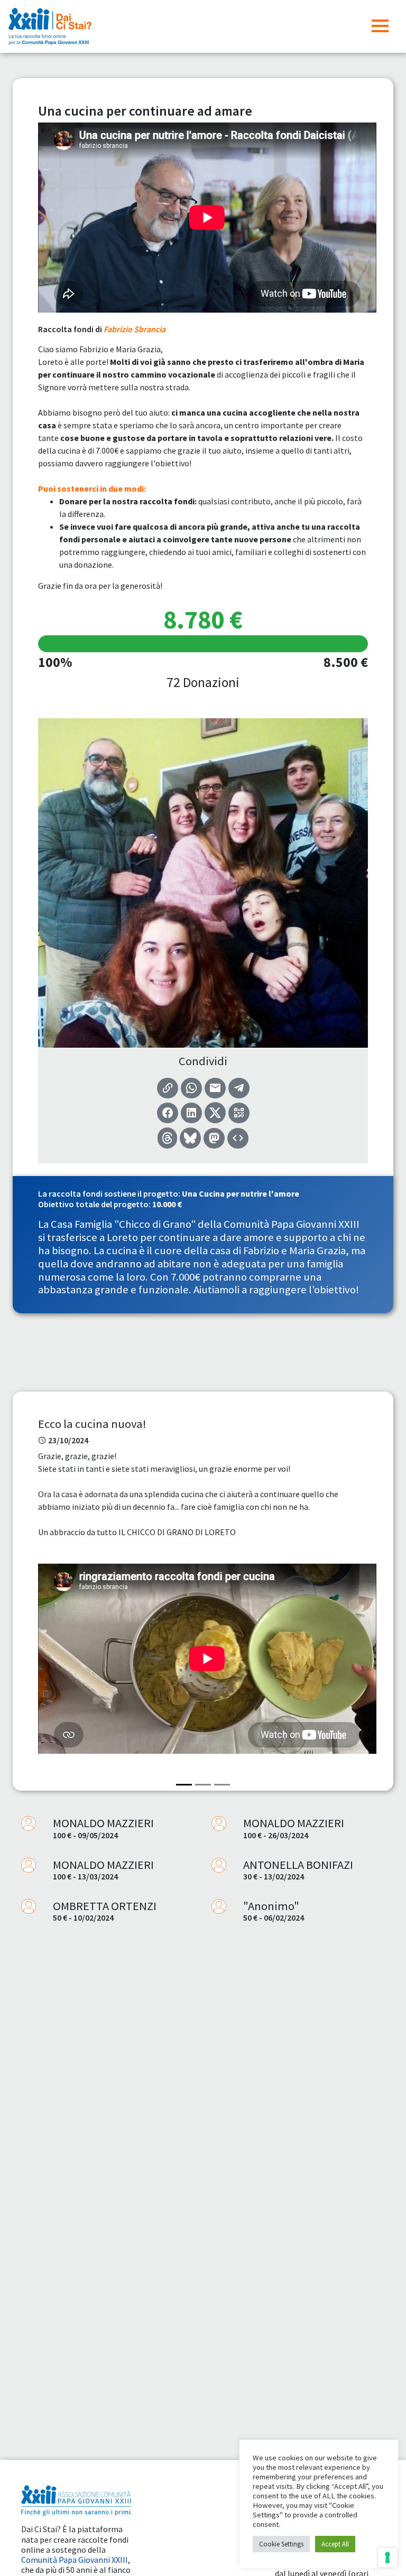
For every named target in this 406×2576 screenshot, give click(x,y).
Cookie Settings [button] (281, 2544)
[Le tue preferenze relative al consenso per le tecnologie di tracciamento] (387, 2558)
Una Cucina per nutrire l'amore (241, 1193)
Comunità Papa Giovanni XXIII (75, 2560)
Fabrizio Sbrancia (135, 329)
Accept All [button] (335, 2544)
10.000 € (167, 1204)
